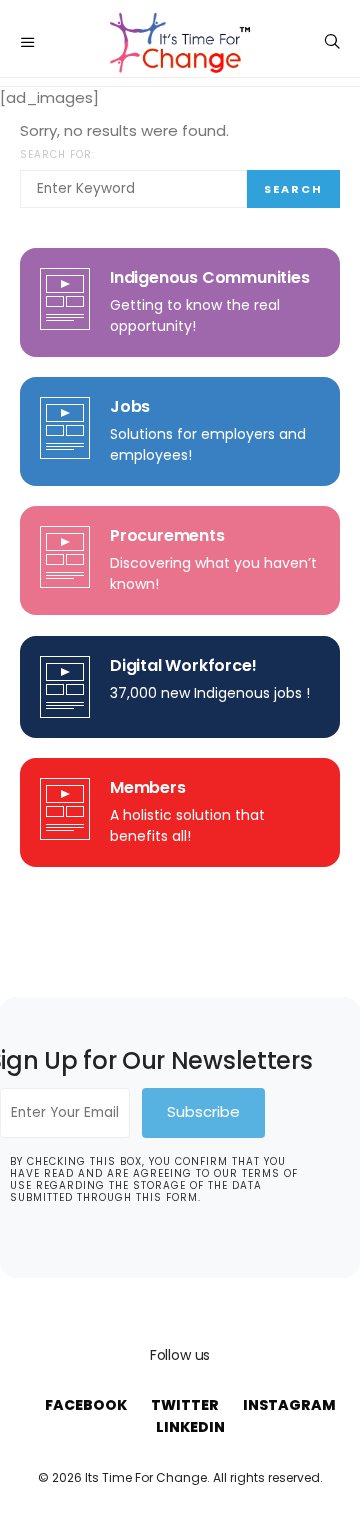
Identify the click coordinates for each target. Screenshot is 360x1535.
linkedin (190, 1427)
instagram (289, 1405)
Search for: (57, 154)
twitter (185, 1405)
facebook (86, 1405)
